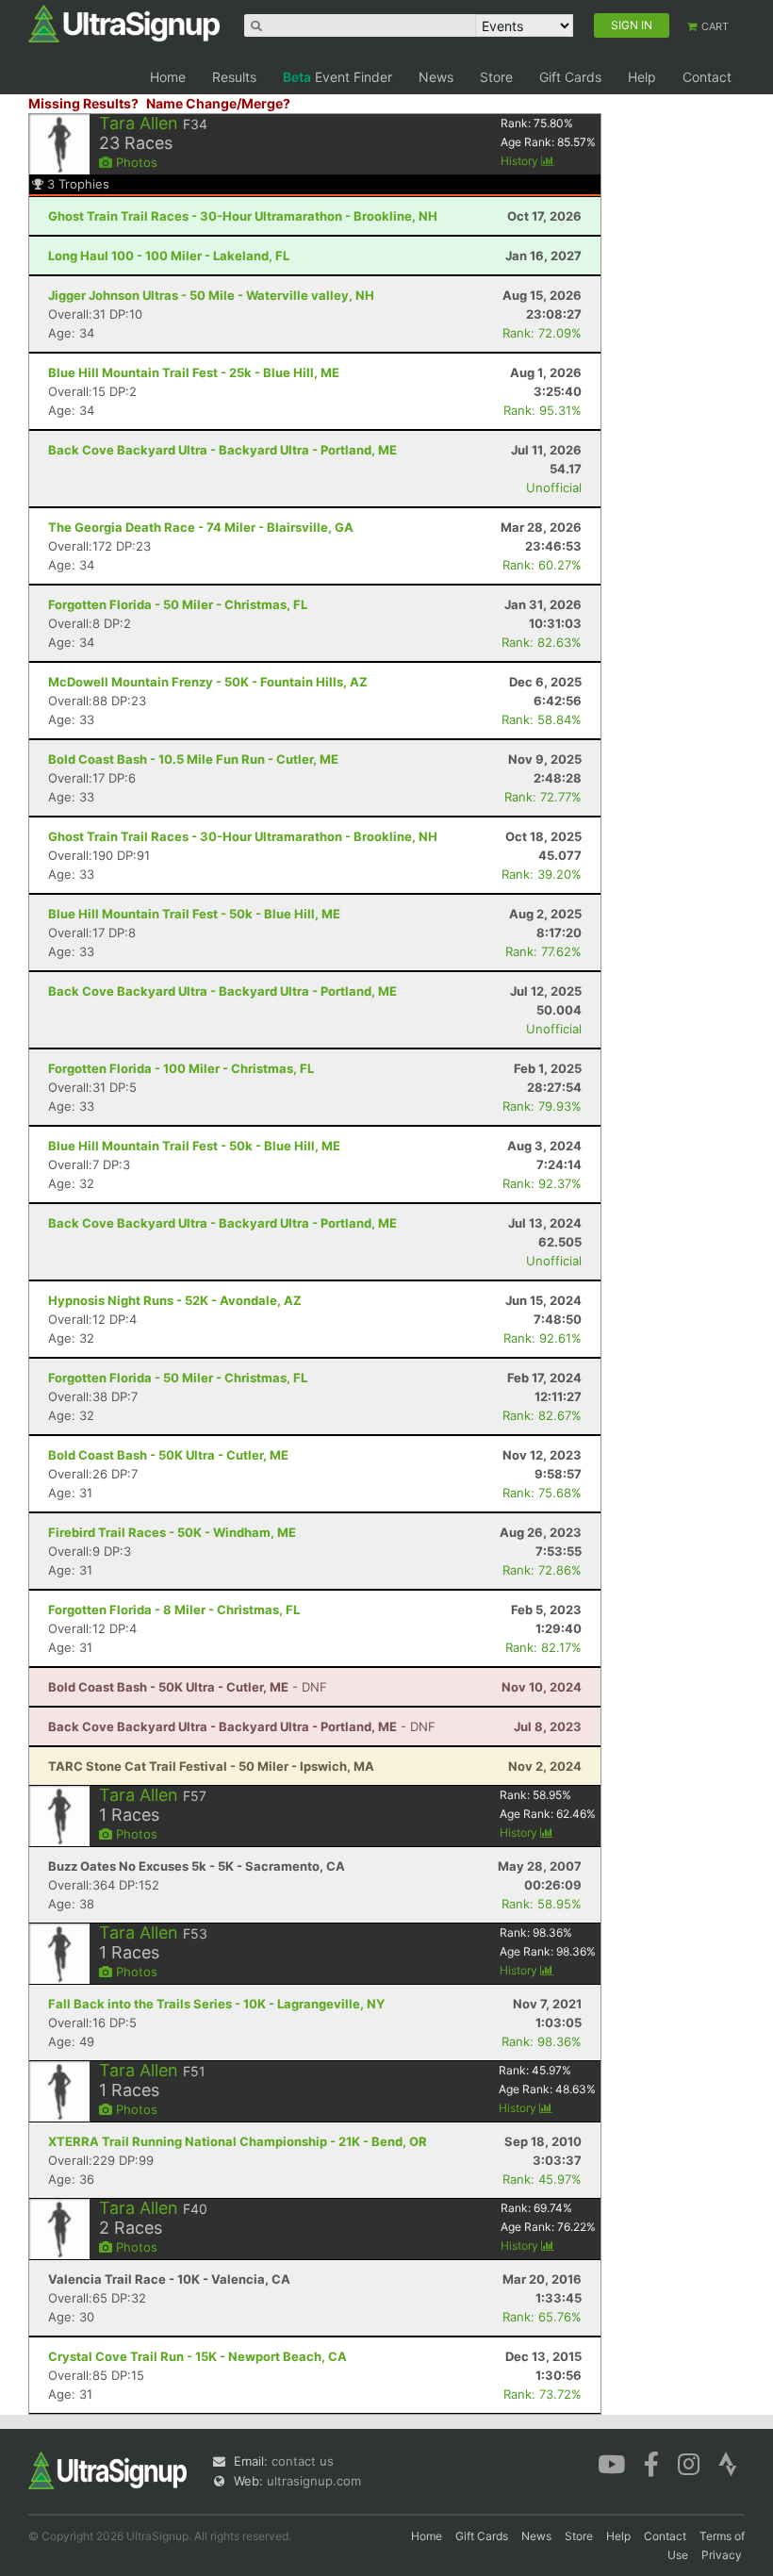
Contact (707, 77)
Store (496, 77)
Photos (135, 162)
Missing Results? (83, 103)
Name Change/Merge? (218, 103)
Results (234, 77)
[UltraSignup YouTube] (611, 2463)
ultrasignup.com (314, 2481)
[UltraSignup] (124, 23)
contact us (303, 2461)
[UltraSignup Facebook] (651, 2463)
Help (642, 77)
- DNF (188, 1687)
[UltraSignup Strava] (728, 2463)
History (521, 161)
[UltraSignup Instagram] (689, 2463)
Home (168, 77)
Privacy (722, 2555)
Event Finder (337, 77)
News (436, 77)
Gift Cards (570, 77)
